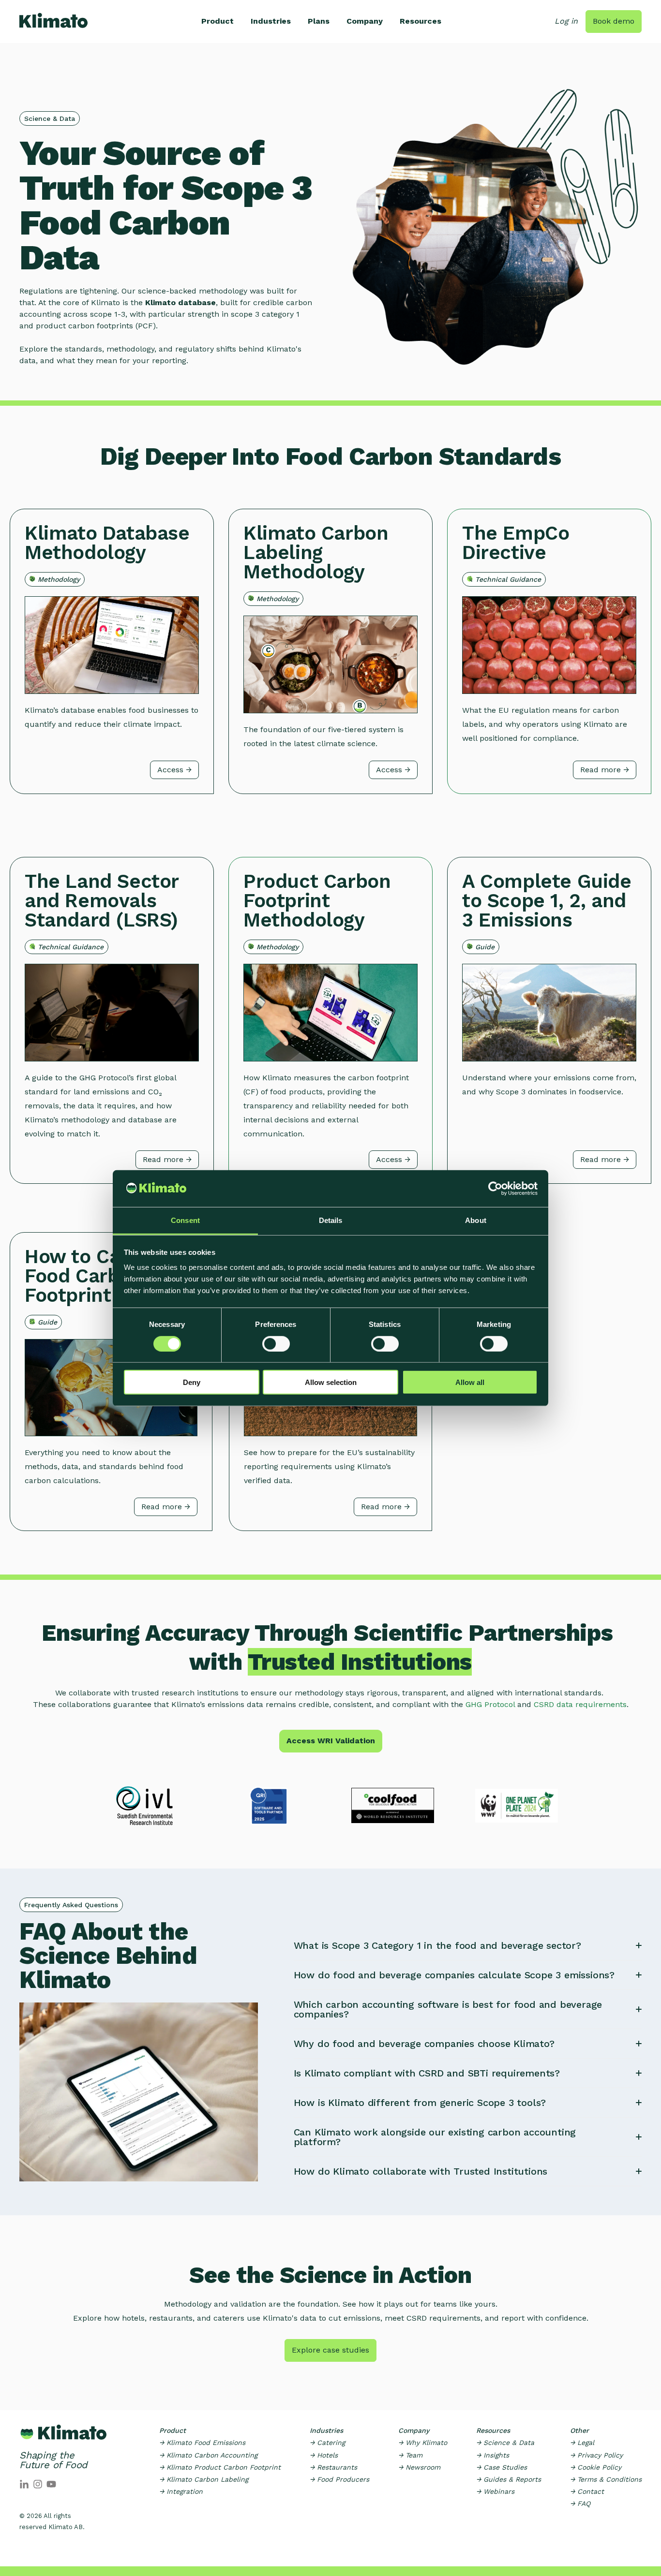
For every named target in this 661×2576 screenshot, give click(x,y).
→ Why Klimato (423, 2443)
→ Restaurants (333, 2467)
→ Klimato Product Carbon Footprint (220, 2467)
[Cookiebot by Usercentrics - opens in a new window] (495, 1189)
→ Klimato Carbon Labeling (204, 2479)
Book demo (614, 21)
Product (218, 21)
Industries (271, 21)
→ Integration (181, 2491)
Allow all (470, 1382)
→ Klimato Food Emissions (202, 2443)
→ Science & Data (505, 2443)
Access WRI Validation (331, 1741)
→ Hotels (324, 2455)
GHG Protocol (490, 1704)
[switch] (276, 1343)
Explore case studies (330, 2350)
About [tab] (476, 1220)
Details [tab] (331, 1220)
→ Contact (587, 2491)
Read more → (605, 770)
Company (365, 21)
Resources (421, 21)
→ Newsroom (419, 2467)
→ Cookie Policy (596, 2467)
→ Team (410, 2455)
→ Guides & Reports (509, 2479)
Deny (192, 1382)
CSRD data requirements (580, 1704)
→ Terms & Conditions (606, 2479)
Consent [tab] (185, 1220)
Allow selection (331, 1382)
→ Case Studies (502, 2467)
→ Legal (582, 2443)
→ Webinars (495, 2491)
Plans (319, 21)
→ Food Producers (339, 2479)
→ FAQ (580, 2503)
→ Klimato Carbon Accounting (208, 2455)
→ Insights (493, 2455)
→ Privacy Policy (596, 2455)
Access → (174, 770)
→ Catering (327, 2443)
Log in (566, 21)
